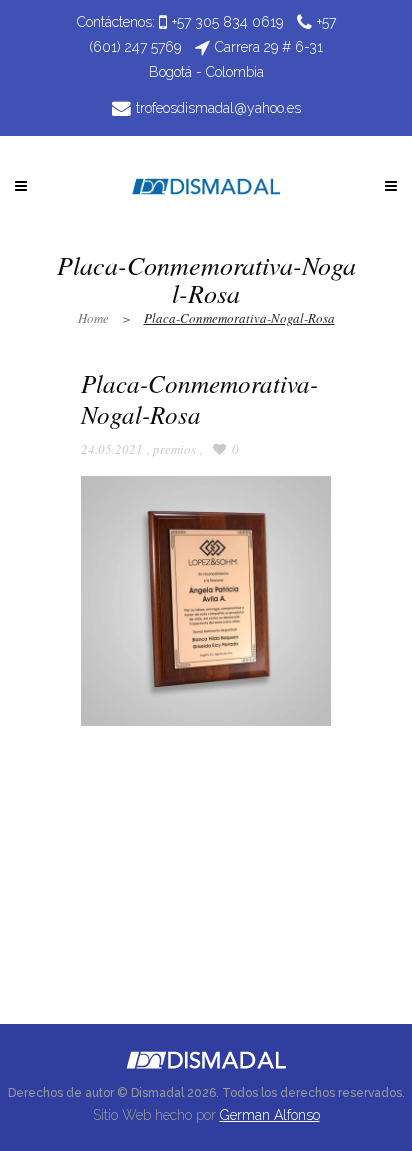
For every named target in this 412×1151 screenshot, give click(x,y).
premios (174, 449)
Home (93, 318)
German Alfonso (270, 1115)
